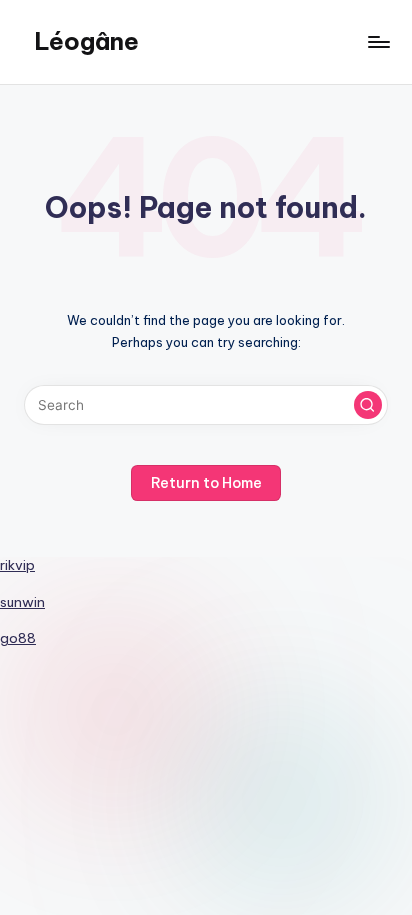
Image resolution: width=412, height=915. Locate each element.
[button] (368, 405)
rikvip (17, 565)
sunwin (22, 602)
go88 (18, 638)
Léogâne (86, 41)
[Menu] (378, 41)
